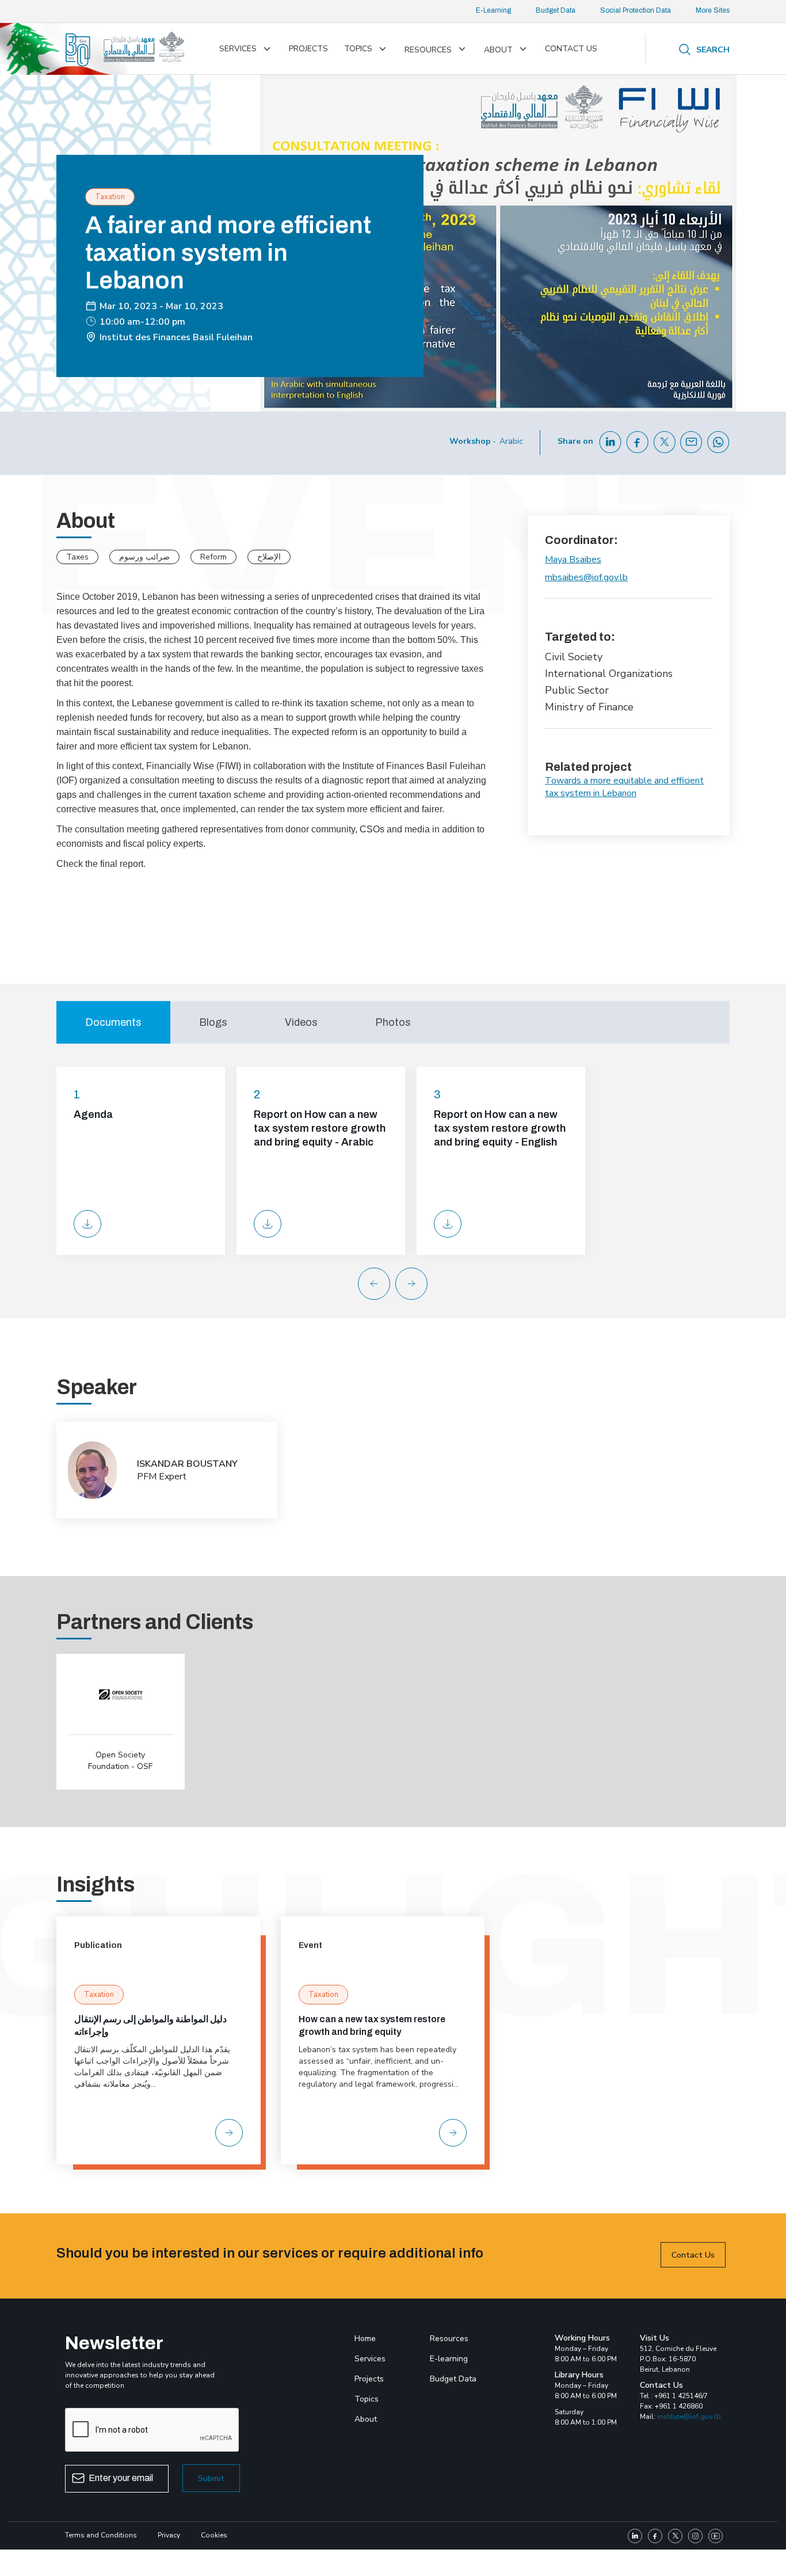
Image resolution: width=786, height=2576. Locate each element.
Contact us (571, 49)
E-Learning (493, 10)
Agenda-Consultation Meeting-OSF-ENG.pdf (87, 1224)
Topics (358, 49)
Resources (428, 50)
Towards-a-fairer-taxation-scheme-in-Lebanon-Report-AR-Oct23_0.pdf (268, 1224)
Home (365, 2339)
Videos (301, 1022)
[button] (420, 1284)
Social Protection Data (636, 10)
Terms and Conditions (101, 2535)
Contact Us (693, 2255)
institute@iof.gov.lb (689, 2417)
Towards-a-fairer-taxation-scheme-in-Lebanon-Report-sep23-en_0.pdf (448, 1224)
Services (238, 49)
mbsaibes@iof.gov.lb (586, 577)
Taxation (99, 1995)
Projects (308, 49)
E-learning (449, 2359)
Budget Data (556, 10)
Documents (113, 1022)
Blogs (213, 1022)
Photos (393, 1022)
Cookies (214, 2535)
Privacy (169, 2535)
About (498, 50)
